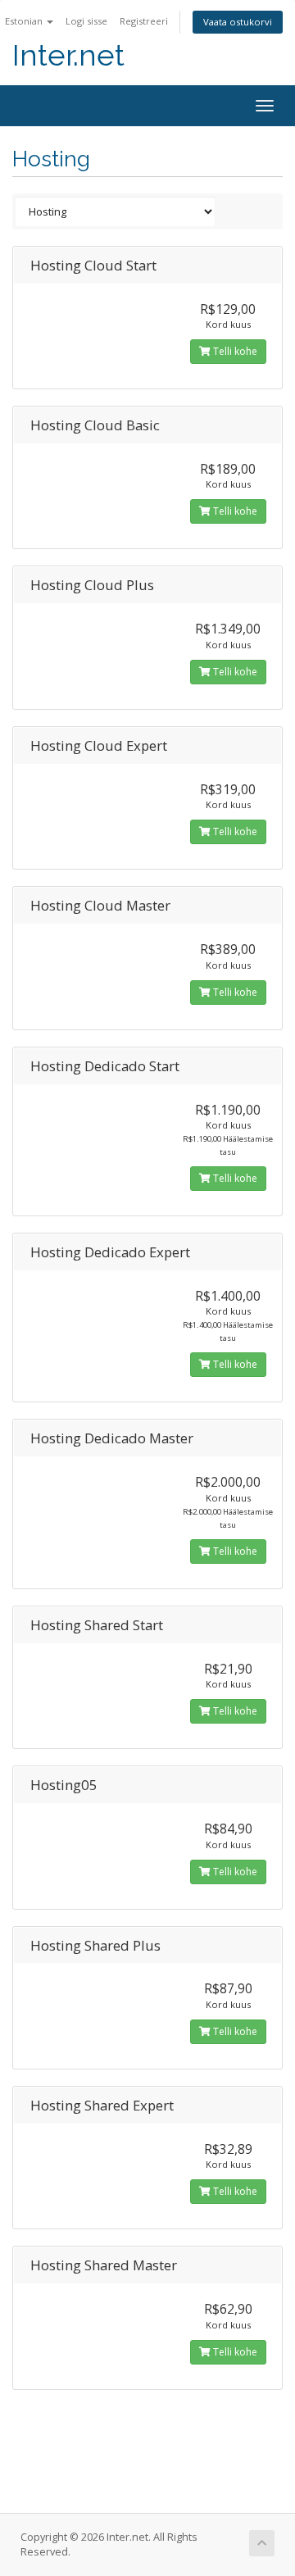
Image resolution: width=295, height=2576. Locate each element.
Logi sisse (86, 21)
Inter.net (68, 55)
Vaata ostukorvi (238, 22)
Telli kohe (234, 351)
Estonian (25, 21)
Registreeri (144, 21)
